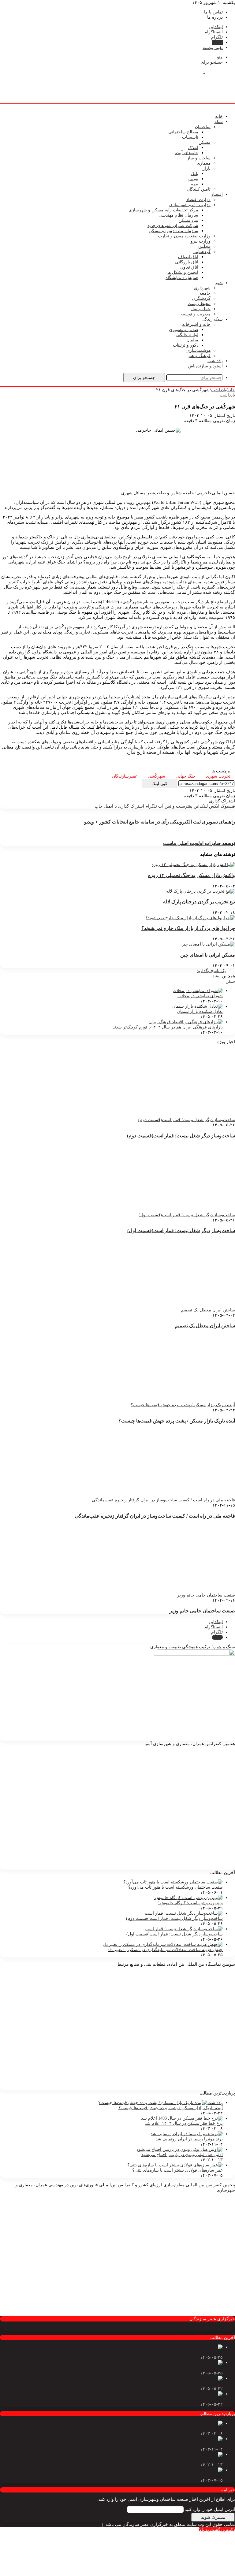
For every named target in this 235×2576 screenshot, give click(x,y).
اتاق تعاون (189, 267)
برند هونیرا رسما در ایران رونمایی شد (189, 2139)
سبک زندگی (212, 319)
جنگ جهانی (186, 776)
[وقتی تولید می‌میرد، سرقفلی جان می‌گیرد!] (182, 2363)
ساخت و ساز (199, 158)
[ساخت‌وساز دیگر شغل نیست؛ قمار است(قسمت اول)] (184, 1929)
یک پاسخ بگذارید (211, 971)
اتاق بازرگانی (187, 262)
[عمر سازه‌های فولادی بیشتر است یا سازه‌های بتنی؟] (175, 2165)
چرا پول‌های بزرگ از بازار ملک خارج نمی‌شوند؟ (188, 928)
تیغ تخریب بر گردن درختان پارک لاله (199, 902)
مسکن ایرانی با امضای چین (208, 955)
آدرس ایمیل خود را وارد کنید (210, 2509)
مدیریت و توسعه (196, 314)
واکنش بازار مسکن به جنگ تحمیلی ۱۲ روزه (192, 875)
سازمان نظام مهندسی (178, 215)
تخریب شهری (218, 776)
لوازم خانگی (187, 335)
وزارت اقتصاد (198, 200)
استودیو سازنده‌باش (205, 366)
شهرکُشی (157, 776)
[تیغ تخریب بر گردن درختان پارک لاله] (201, 891)
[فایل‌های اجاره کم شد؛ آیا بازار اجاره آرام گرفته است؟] (172, 2378)
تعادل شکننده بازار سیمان (200, 1011)
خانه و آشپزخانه (196, 324)
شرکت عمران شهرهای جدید (173, 226)
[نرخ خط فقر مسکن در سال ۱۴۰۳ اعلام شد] (182, 2118)
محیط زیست (199, 304)
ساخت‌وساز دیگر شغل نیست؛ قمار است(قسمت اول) (181, 1230)
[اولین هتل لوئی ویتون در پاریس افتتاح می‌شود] (180, 2149)
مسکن (205, 142)
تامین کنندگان (199, 189)
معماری (204, 163)
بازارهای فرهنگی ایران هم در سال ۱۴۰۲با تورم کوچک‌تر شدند (168, 1027)
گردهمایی (202, 252)
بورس (193, 179)
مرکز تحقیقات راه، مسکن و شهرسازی (163, 210)
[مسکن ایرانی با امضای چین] (208, 944)
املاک (193, 148)
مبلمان (192, 340)
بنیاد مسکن (188, 220)
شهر (219, 283)
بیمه (195, 184)
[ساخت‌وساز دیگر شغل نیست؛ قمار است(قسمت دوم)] (184, 1913)
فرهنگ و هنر (199, 356)
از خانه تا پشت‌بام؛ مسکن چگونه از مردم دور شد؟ (178, 2399)
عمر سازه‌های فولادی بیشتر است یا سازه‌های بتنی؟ (177, 2170)
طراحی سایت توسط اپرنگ (77, 2524)
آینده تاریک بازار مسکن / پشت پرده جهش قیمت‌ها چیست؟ (177, 1421)
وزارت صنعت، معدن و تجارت (184, 236)
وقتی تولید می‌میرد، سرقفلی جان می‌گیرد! (184, 2368)
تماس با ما (213, 12)
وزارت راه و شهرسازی (190, 205)
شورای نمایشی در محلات (200, 996)
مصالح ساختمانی (183, 132)
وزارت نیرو (201, 241)
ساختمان (203, 127)
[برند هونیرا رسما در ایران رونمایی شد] (187, 2134)
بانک (194, 174)
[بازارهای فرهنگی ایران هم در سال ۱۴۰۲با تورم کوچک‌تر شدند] (186, 1022)
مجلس (204, 246)
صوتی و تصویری (184, 330)
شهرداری (202, 288)
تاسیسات (190, 137)
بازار (207, 168)
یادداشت (215, 361)
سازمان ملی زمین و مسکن (173, 231)
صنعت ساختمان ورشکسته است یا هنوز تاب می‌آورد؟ (175, 1887)
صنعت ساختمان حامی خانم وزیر (202, 1611)
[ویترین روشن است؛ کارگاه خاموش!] (188, 1898)
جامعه (205, 293)
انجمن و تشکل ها (183, 272)
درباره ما (215, 17)
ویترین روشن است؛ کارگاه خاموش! (190, 1903)
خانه (219, 116)
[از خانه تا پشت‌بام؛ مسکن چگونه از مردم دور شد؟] (175, 2394)
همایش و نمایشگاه (182, 278)
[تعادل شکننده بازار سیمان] (198, 1006)
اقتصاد (217, 194)
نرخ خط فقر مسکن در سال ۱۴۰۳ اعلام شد (184, 2123)
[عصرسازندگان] (204, 72)
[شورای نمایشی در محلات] (198, 991)
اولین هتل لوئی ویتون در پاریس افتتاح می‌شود (182, 2155)
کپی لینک (159, 783)
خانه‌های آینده (187, 153)
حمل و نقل (201, 309)
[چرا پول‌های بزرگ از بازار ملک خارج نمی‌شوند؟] (190, 918)
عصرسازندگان (125, 776)
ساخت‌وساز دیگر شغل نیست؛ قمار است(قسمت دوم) (181, 1136)
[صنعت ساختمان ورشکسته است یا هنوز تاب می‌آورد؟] (173, 1882)
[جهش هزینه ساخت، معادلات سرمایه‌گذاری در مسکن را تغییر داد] (163, 1944)
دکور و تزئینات (186, 345)
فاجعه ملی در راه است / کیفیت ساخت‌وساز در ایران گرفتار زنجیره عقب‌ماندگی (155, 1516)
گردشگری (201, 298)
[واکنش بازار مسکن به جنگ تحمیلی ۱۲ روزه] (193, 865)
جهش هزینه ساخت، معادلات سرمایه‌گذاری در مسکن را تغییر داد (165, 1950)
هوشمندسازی (198, 350)
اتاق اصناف (188, 257)
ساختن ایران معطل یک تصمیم (205, 1326)
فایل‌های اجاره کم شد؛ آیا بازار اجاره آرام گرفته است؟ (174, 2383)
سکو (219, 122)
